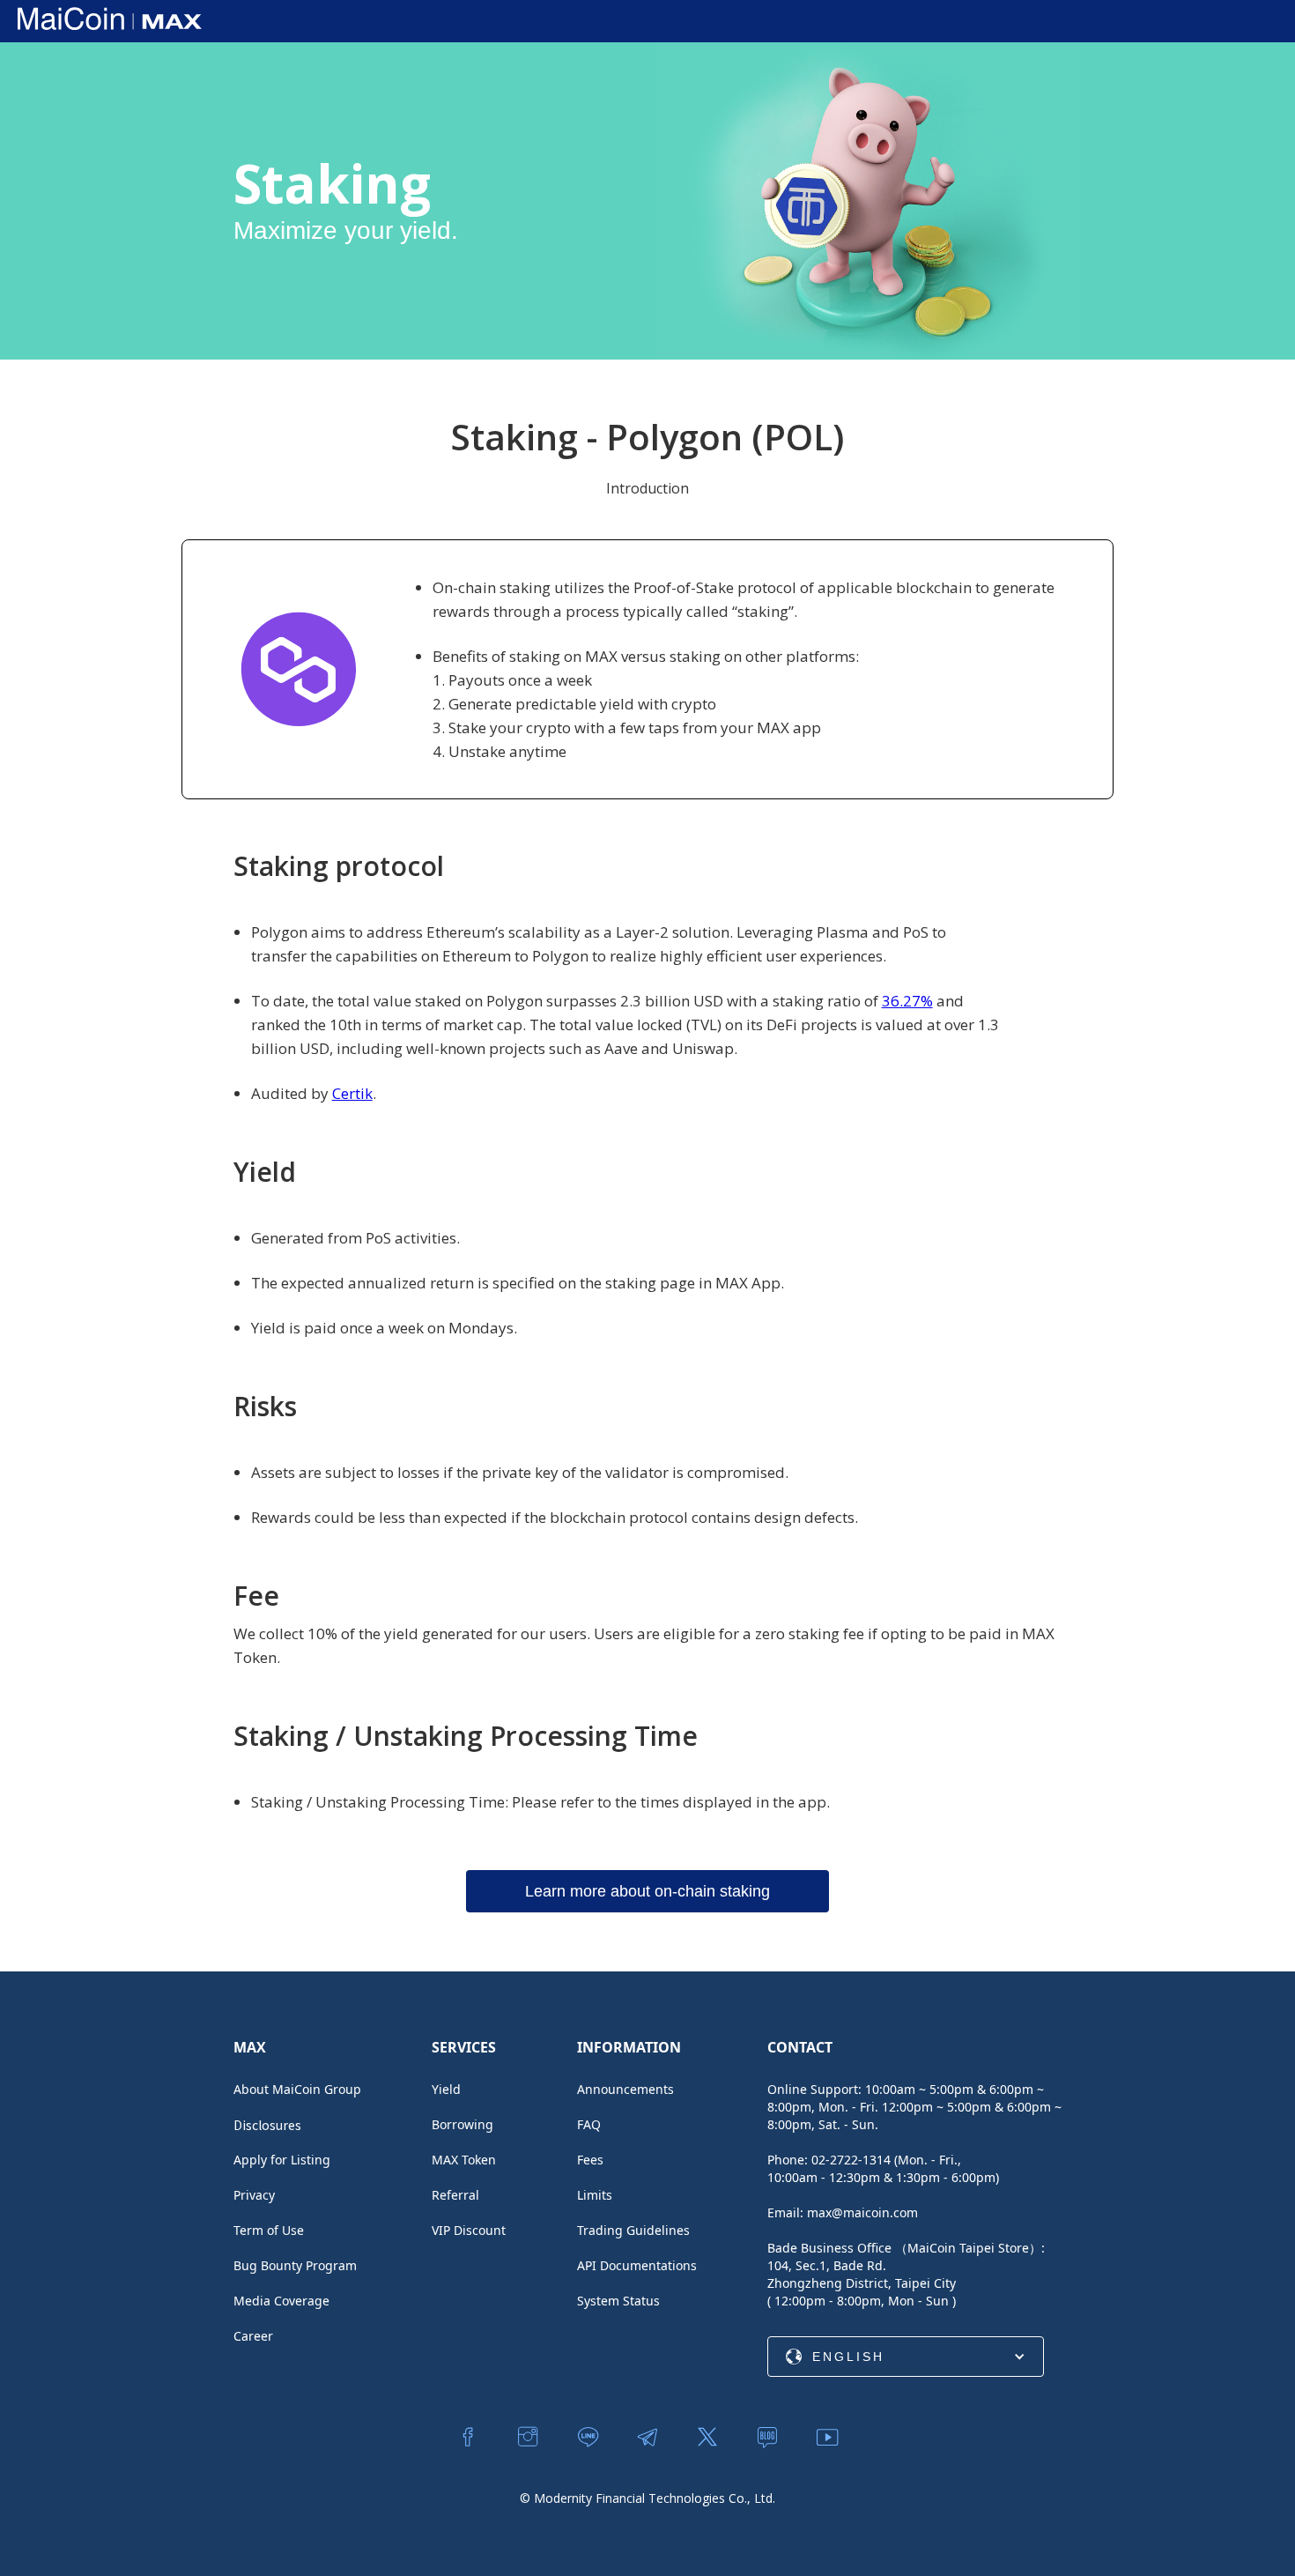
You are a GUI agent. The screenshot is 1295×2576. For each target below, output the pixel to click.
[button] (906, 2357)
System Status (618, 2301)
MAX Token (464, 2160)
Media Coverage (281, 2301)
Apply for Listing (282, 2160)
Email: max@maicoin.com (843, 2212)
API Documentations (637, 2265)
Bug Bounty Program (295, 2265)
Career (253, 2336)
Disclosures (267, 2125)
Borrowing (462, 2124)
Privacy (254, 2195)
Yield (446, 2089)
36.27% (907, 1001)
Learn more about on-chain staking (647, 1891)
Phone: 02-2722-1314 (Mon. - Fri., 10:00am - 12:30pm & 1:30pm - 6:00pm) (883, 2168)
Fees (590, 2160)
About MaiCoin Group (297, 2089)
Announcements (625, 2089)
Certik (352, 1093)
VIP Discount (469, 2230)
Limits (595, 2195)
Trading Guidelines (633, 2230)
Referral (455, 2195)
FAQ (589, 2124)
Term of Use (269, 2230)
